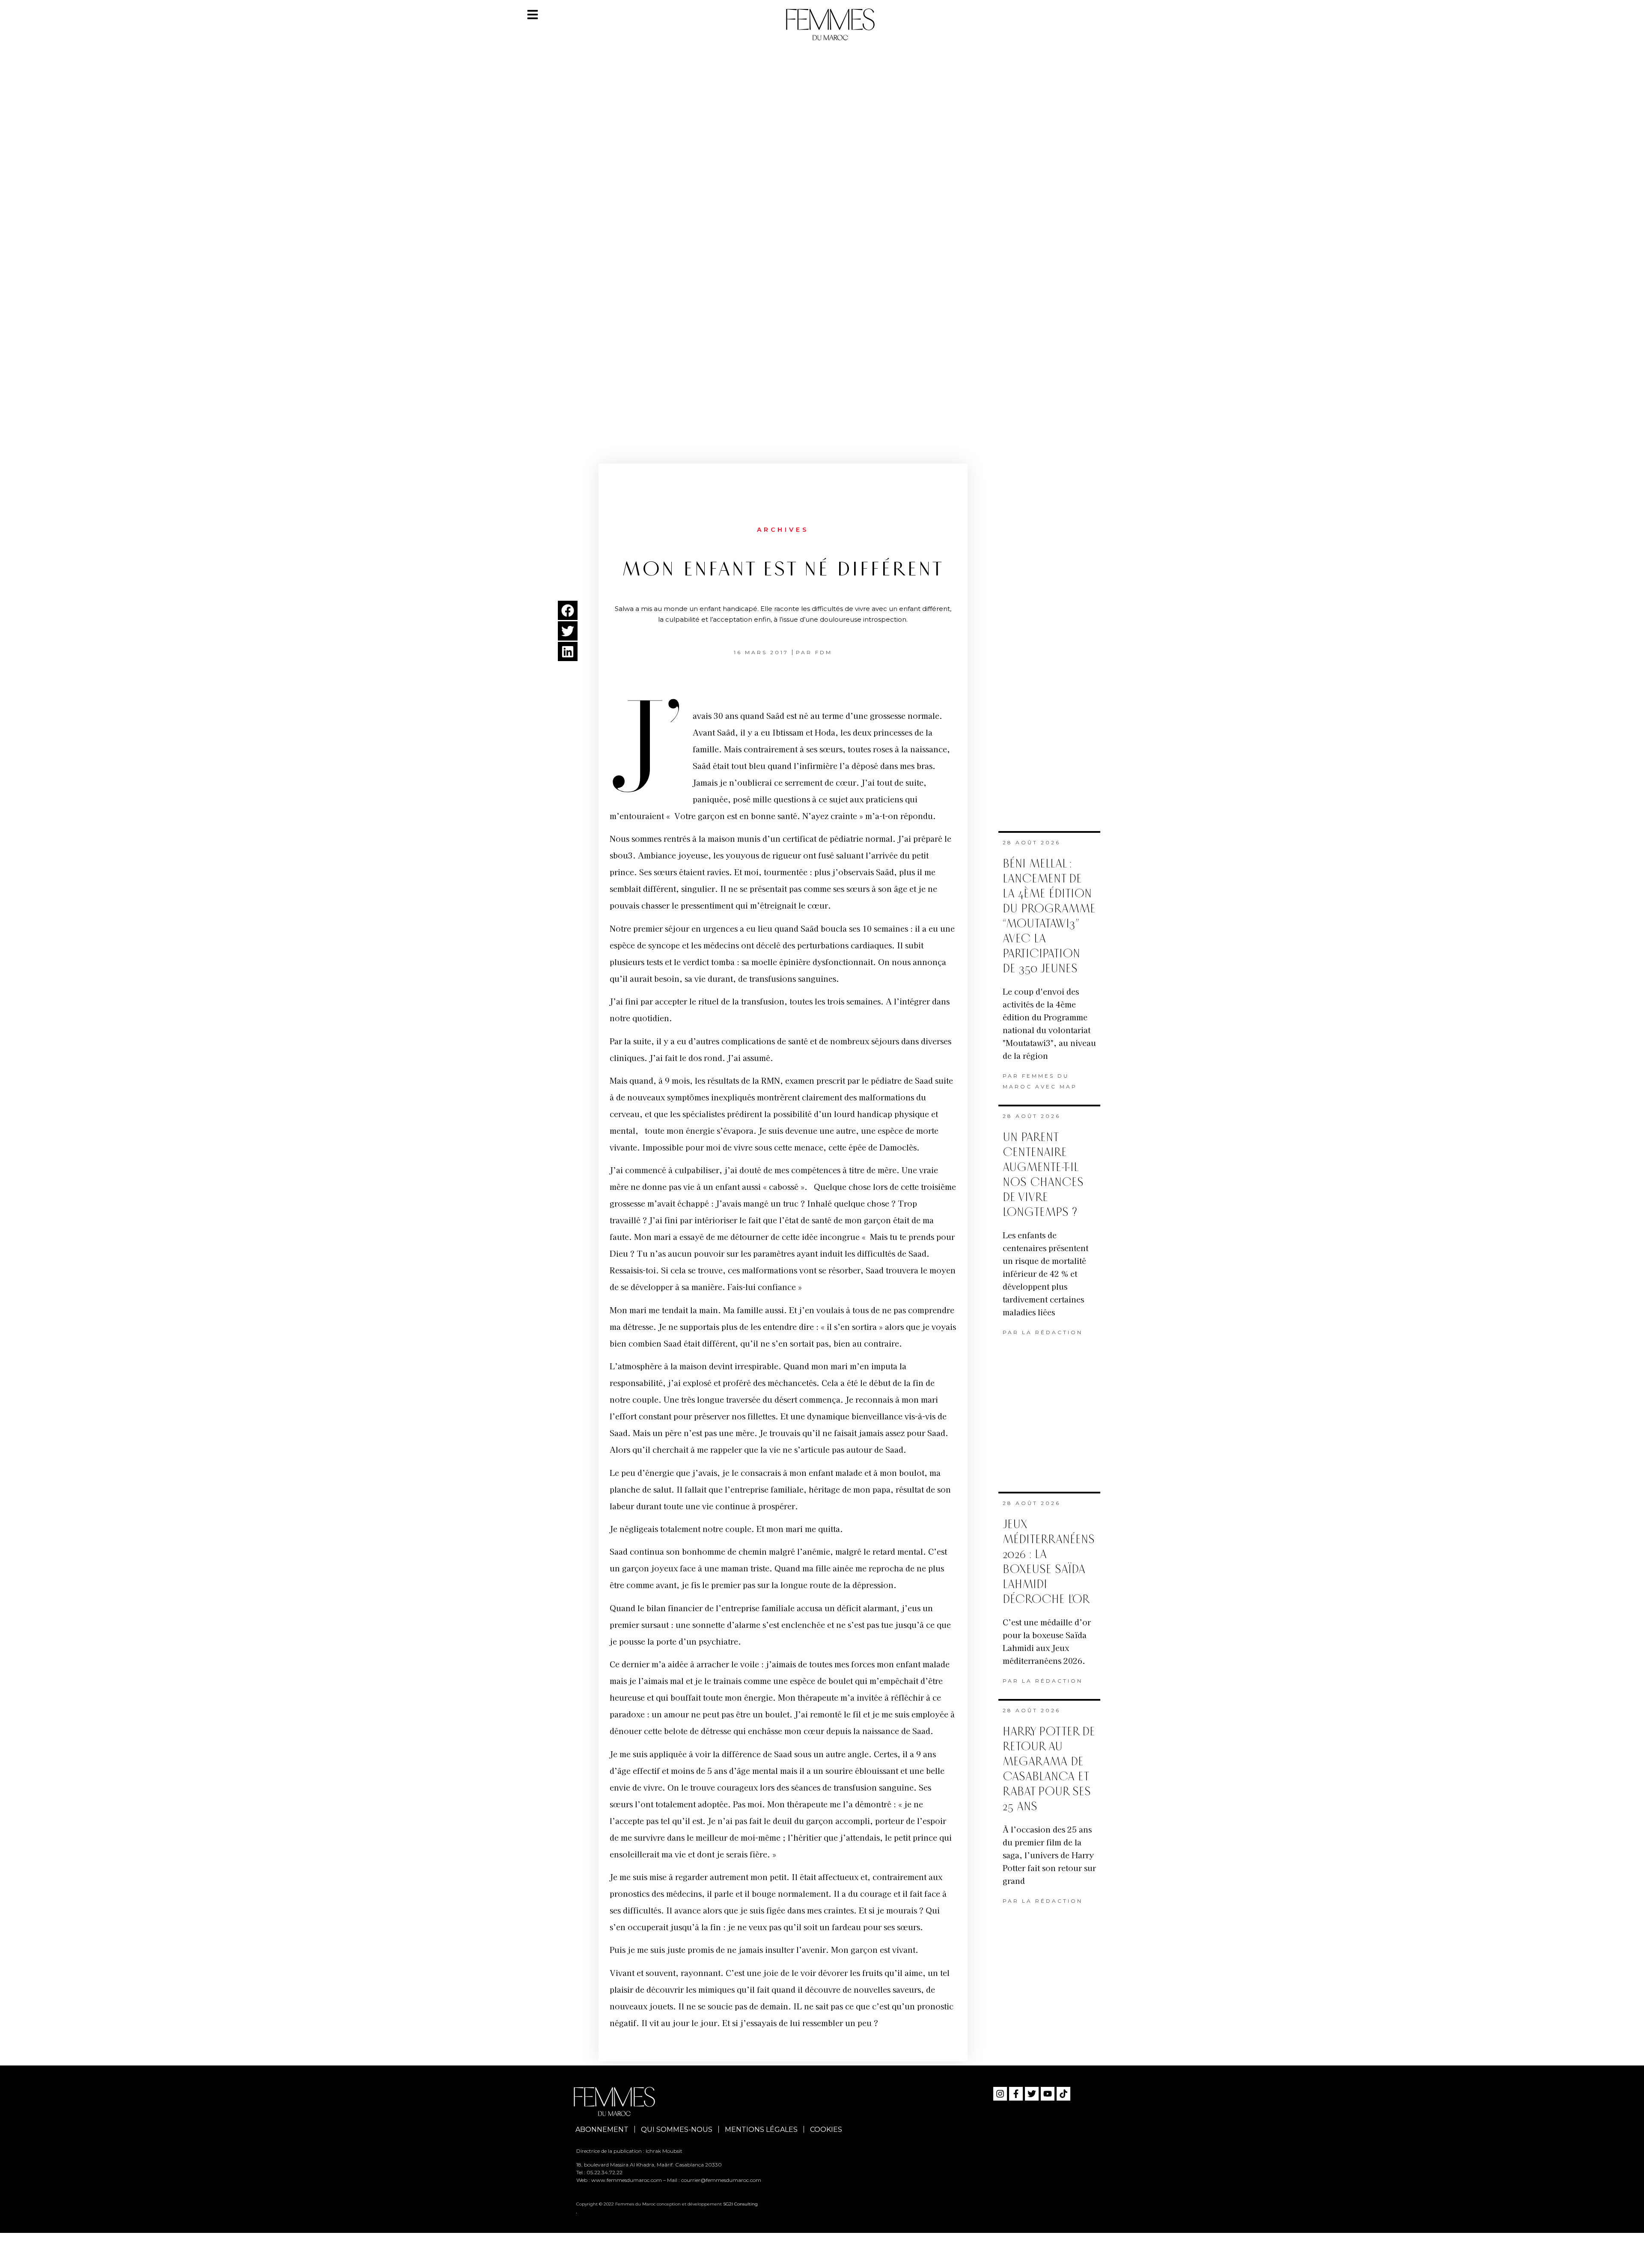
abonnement (602, 2129)
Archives (783, 530)
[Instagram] (1000, 2094)
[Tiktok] (1063, 2094)
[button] (568, 610)
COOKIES (826, 2129)
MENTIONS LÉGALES (761, 2129)
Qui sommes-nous (677, 2129)
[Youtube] (1048, 2094)
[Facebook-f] (1016, 2094)
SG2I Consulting (740, 2204)
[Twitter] (1032, 2094)
